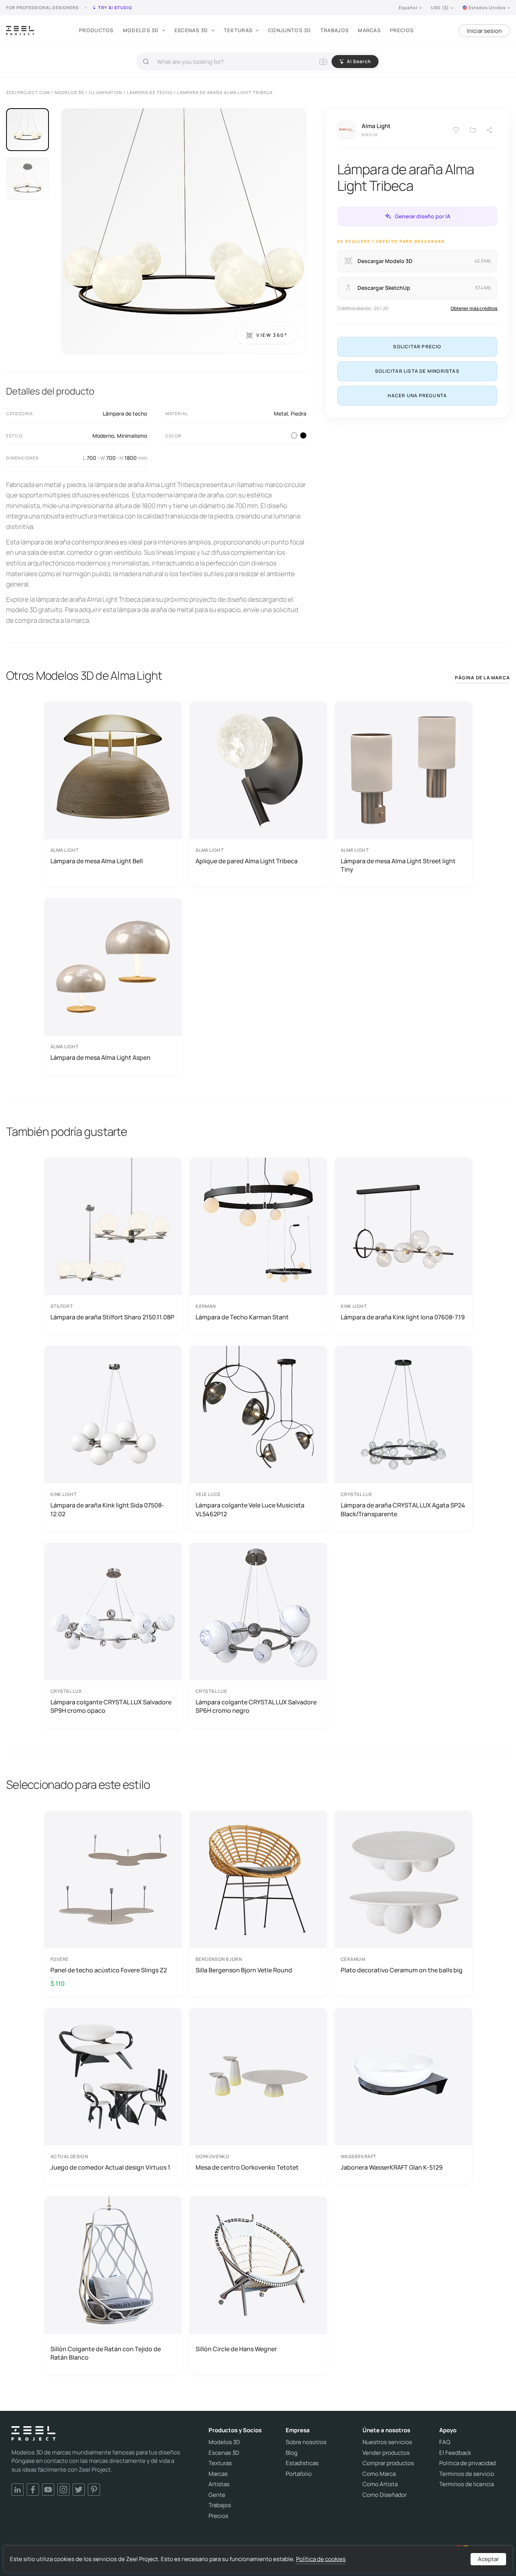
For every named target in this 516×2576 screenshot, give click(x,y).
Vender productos (386, 2453)
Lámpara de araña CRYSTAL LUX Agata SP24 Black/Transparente (403, 1509)
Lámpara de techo (125, 413)
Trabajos (335, 30)
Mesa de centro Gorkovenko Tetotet (247, 2167)
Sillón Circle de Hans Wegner (236, 2349)
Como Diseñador (385, 2495)
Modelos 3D (141, 30)
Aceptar (488, 2559)
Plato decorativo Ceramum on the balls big (402, 1970)
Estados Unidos (487, 7)
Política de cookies (321, 2559)
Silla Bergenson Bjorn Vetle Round (244, 1970)
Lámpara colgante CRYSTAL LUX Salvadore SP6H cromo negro (256, 1706)
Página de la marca (482, 678)
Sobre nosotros (306, 2442)
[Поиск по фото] (323, 62)
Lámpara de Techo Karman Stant (242, 1317)
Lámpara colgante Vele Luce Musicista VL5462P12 (250, 1509)
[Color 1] (294, 435)
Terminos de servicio (467, 2474)
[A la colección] (473, 130)
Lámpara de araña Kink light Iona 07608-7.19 (403, 1317)
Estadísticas (302, 2463)
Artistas (219, 2484)
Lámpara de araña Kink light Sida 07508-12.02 (107, 1509)
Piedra (298, 413)
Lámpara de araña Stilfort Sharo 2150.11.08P (112, 1317)
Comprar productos (388, 2463)
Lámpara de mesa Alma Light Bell (97, 861)
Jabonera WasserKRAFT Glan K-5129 (392, 2167)
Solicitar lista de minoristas (417, 371)
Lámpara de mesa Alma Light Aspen (100, 1057)
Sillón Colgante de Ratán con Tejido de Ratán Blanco (106, 2353)
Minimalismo (132, 436)
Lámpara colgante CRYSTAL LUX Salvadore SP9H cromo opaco (111, 1706)
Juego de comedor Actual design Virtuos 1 (110, 2167)
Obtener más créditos (474, 308)
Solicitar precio (417, 346)
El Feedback (455, 2453)
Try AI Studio (115, 7)
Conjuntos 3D (290, 30)
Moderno (103, 436)
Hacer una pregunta (417, 395)
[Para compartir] (490, 130)
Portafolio (299, 2474)
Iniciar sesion (484, 31)
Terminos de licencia (467, 2484)
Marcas (369, 30)
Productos (96, 30)
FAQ (445, 2442)
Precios (402, 30)
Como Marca (379, 2474)
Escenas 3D (191, 30)
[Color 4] (303, 435)
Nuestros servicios (387, 2442)
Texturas (238, 30)
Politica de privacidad (467, 2463)
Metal (281, 413)
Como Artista (380, 2484)
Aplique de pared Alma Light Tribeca (247, 861)
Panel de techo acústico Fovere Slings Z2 (109, 1970)
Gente (217, 2495)
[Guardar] (456, 130)
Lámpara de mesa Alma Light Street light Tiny (398, 865)
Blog (292, 2453)
